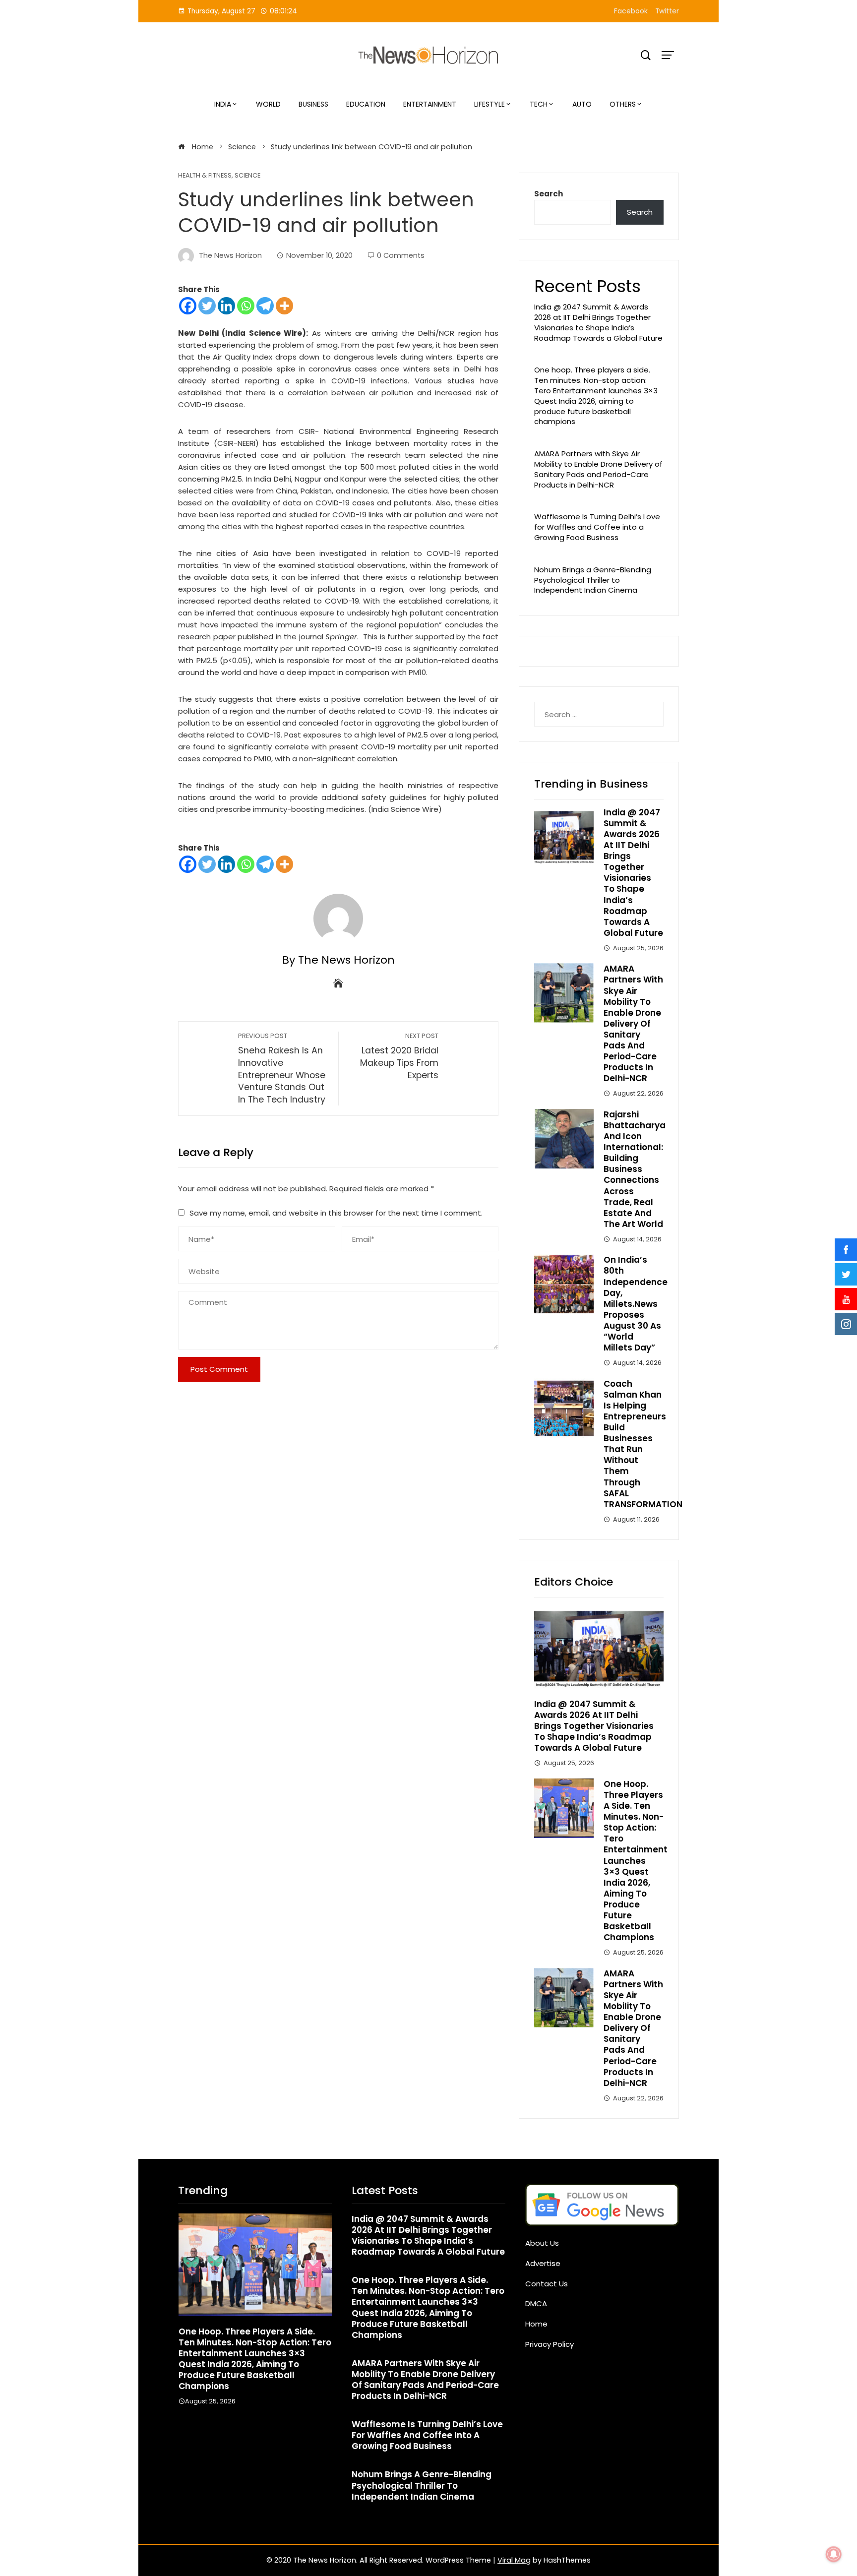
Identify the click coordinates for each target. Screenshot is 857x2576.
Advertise (543, 2263)
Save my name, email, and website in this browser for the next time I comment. (336, 1213)
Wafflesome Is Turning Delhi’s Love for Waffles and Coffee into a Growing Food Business (597, 527)
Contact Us (547, 2284)
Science (247, 176)
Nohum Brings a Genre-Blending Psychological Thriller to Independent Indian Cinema (593, 580)
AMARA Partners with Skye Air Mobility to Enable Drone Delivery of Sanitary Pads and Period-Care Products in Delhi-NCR (598, 469)
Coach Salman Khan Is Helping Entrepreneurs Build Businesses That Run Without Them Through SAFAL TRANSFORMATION (643, 1444)
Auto (582, 104)
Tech (539, 104)
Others (623, 104)
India (223, 104)
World (268, 104)
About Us (542, 2243)
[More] (284, 306)
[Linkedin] (226, 306)
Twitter (667, 11)
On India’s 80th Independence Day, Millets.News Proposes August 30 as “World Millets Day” (636, 1304)
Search (549, 194)
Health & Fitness (205, 176)
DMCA (536, 2303)
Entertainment (430, 104)
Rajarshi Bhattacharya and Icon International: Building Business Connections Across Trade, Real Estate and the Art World (635, 1169)
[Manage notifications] (834, 2554)
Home (536, 2324)
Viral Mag (514, 2560)
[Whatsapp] (246, 306)
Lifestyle (490, 104)
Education (366, 104)
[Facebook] (188, 306)
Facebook (631, 11)
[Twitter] (207, 306)
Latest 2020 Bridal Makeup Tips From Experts (399, 1056)
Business (313, 104)
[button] (235, 2428)
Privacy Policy (550, 2344)
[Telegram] (265, 306)
